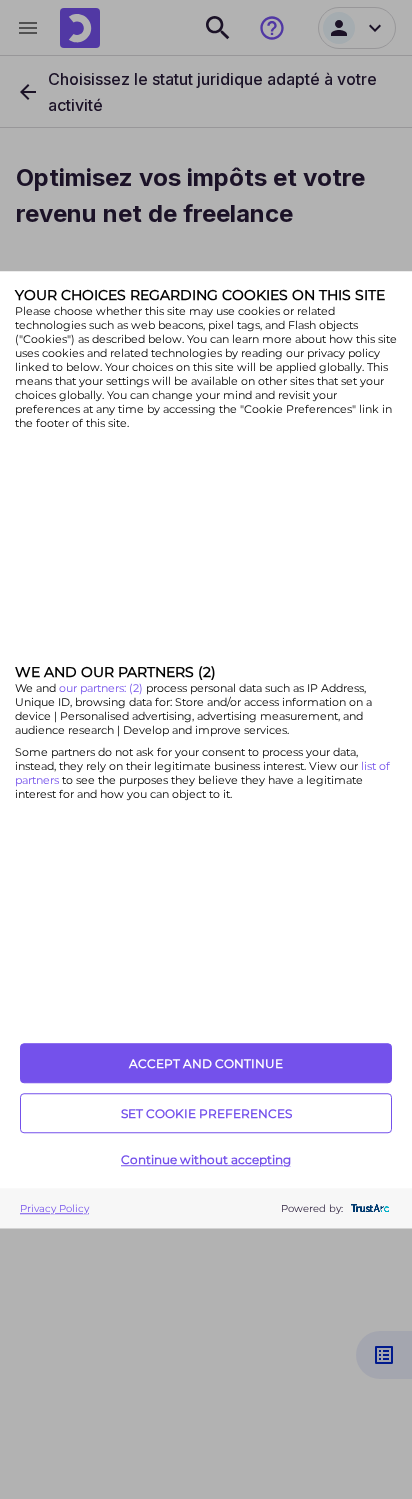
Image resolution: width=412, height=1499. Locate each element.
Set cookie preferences (206, 1113)
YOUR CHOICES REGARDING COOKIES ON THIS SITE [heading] (200, 295)
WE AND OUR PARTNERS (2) (115, 673)
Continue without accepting (206, 1159)
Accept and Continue (206, 1063)
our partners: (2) (102, 689)
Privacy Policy (54, 1208)
